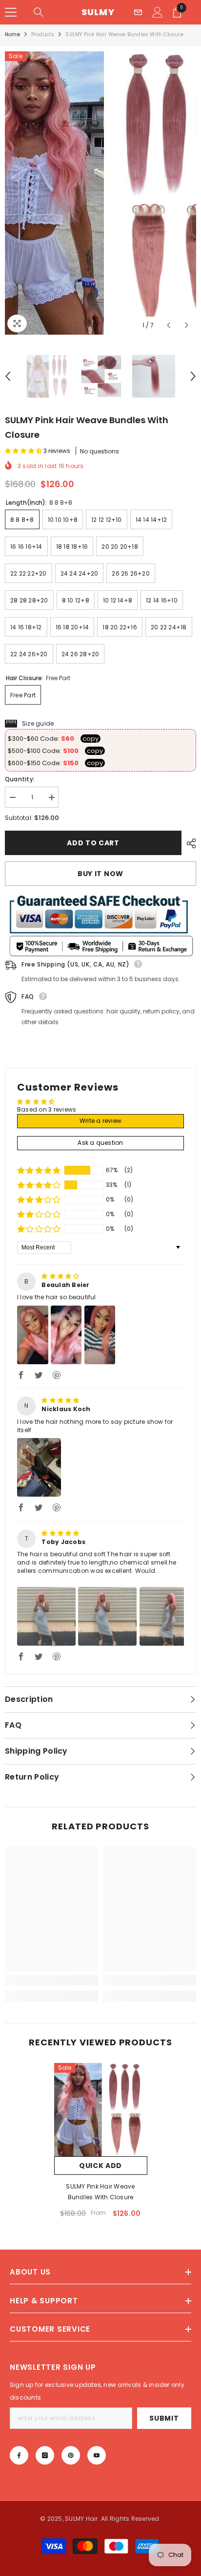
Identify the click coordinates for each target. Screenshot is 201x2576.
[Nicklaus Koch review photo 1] (39, 1467)
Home (12, 34)
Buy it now (100, 874)
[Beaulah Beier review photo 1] (33, 1335)
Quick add (100, 2166)
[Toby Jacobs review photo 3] (169, 1616)
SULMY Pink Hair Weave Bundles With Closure (100, 2192)
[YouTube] (97, 2455)
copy (90, 739)
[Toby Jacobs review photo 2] (107, 1616)
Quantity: (20, 779)
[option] (100, 193)
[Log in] (158, 12)
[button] (169, 325)
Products (43, 34)
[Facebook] (19, 2455)
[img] (60, 1276)
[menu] (11, 12)
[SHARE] (189, 843)
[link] (51, 1980)
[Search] (39, 12)
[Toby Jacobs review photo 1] (46, 1616)
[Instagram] (45, 2455)
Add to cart (93, 843)
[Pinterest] (71, 2455)
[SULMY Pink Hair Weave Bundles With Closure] (101, 2110)
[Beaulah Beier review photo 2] (66, 1335)
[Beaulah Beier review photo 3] (100, 1335)
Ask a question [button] (100, 1143)
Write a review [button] (100, 1121)
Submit (164, 2418)
